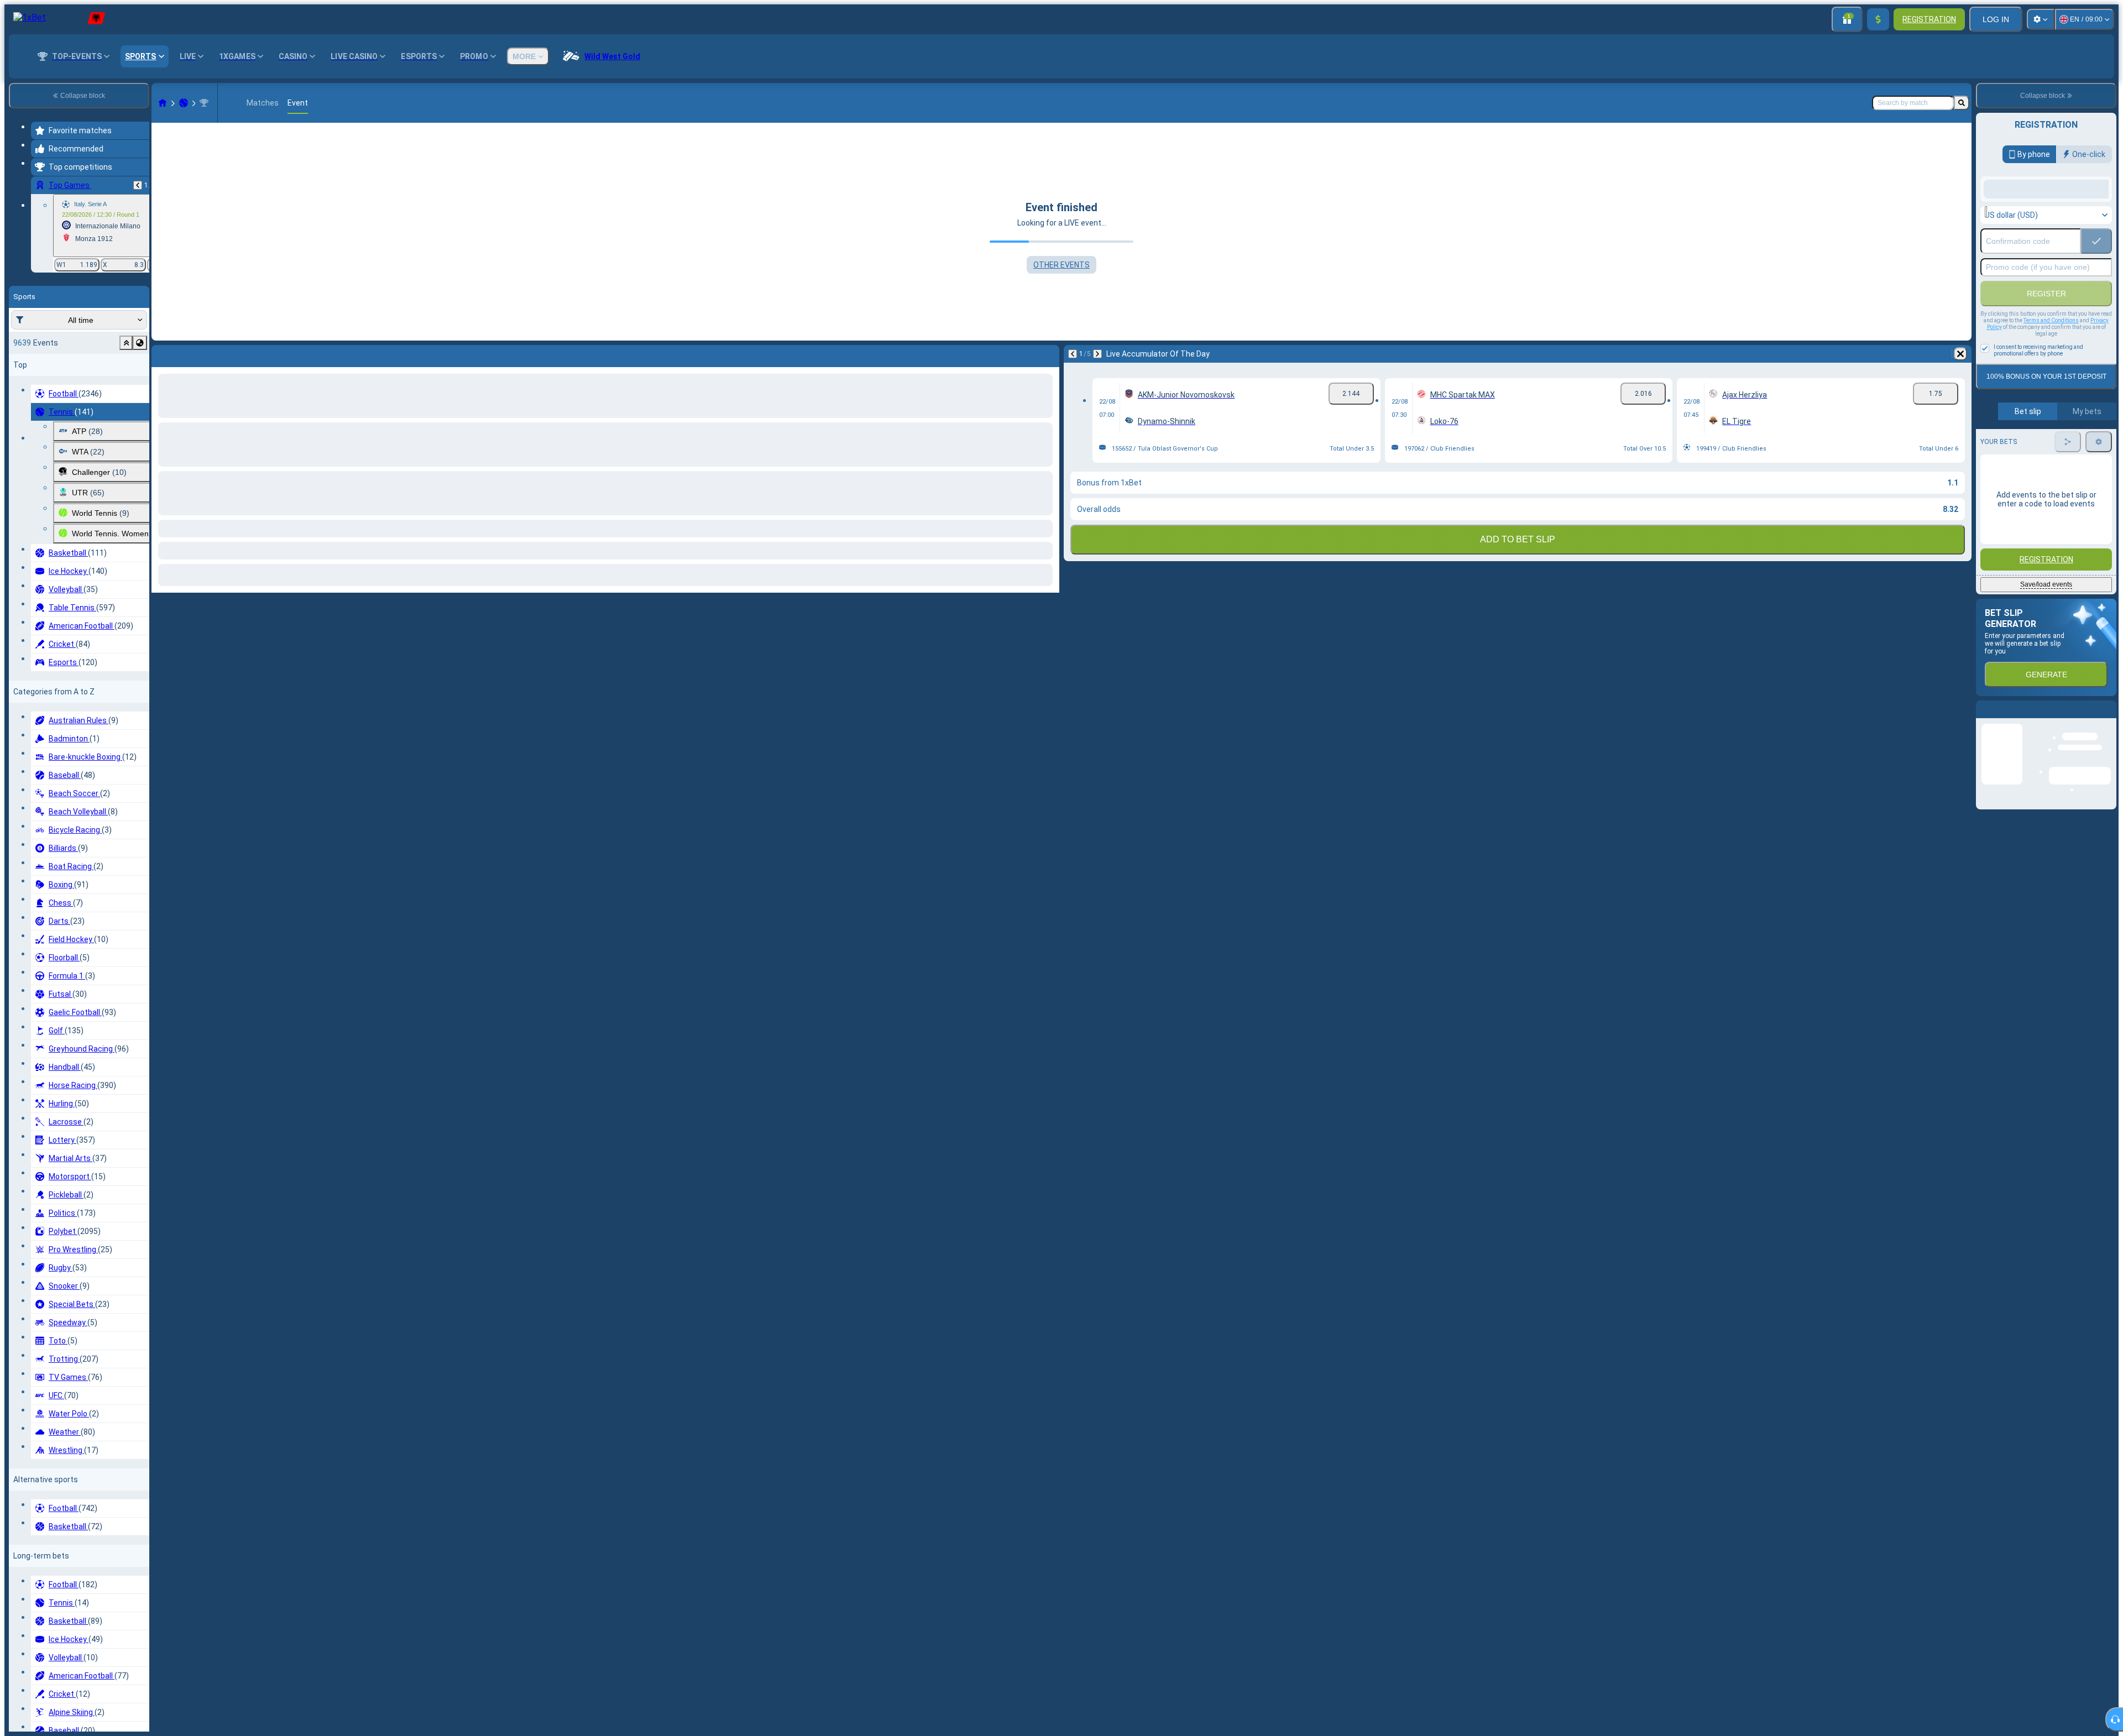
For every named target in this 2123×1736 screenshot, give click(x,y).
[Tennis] (184, 103)
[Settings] (2041, 19)
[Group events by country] (140, 343)
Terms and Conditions (2051, 409)
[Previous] (138, 185)
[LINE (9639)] (163, 103)
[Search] (1962, 103)
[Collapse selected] (126, 343)
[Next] (189, 354)
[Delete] (1048, 354)
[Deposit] (1878, 19)
